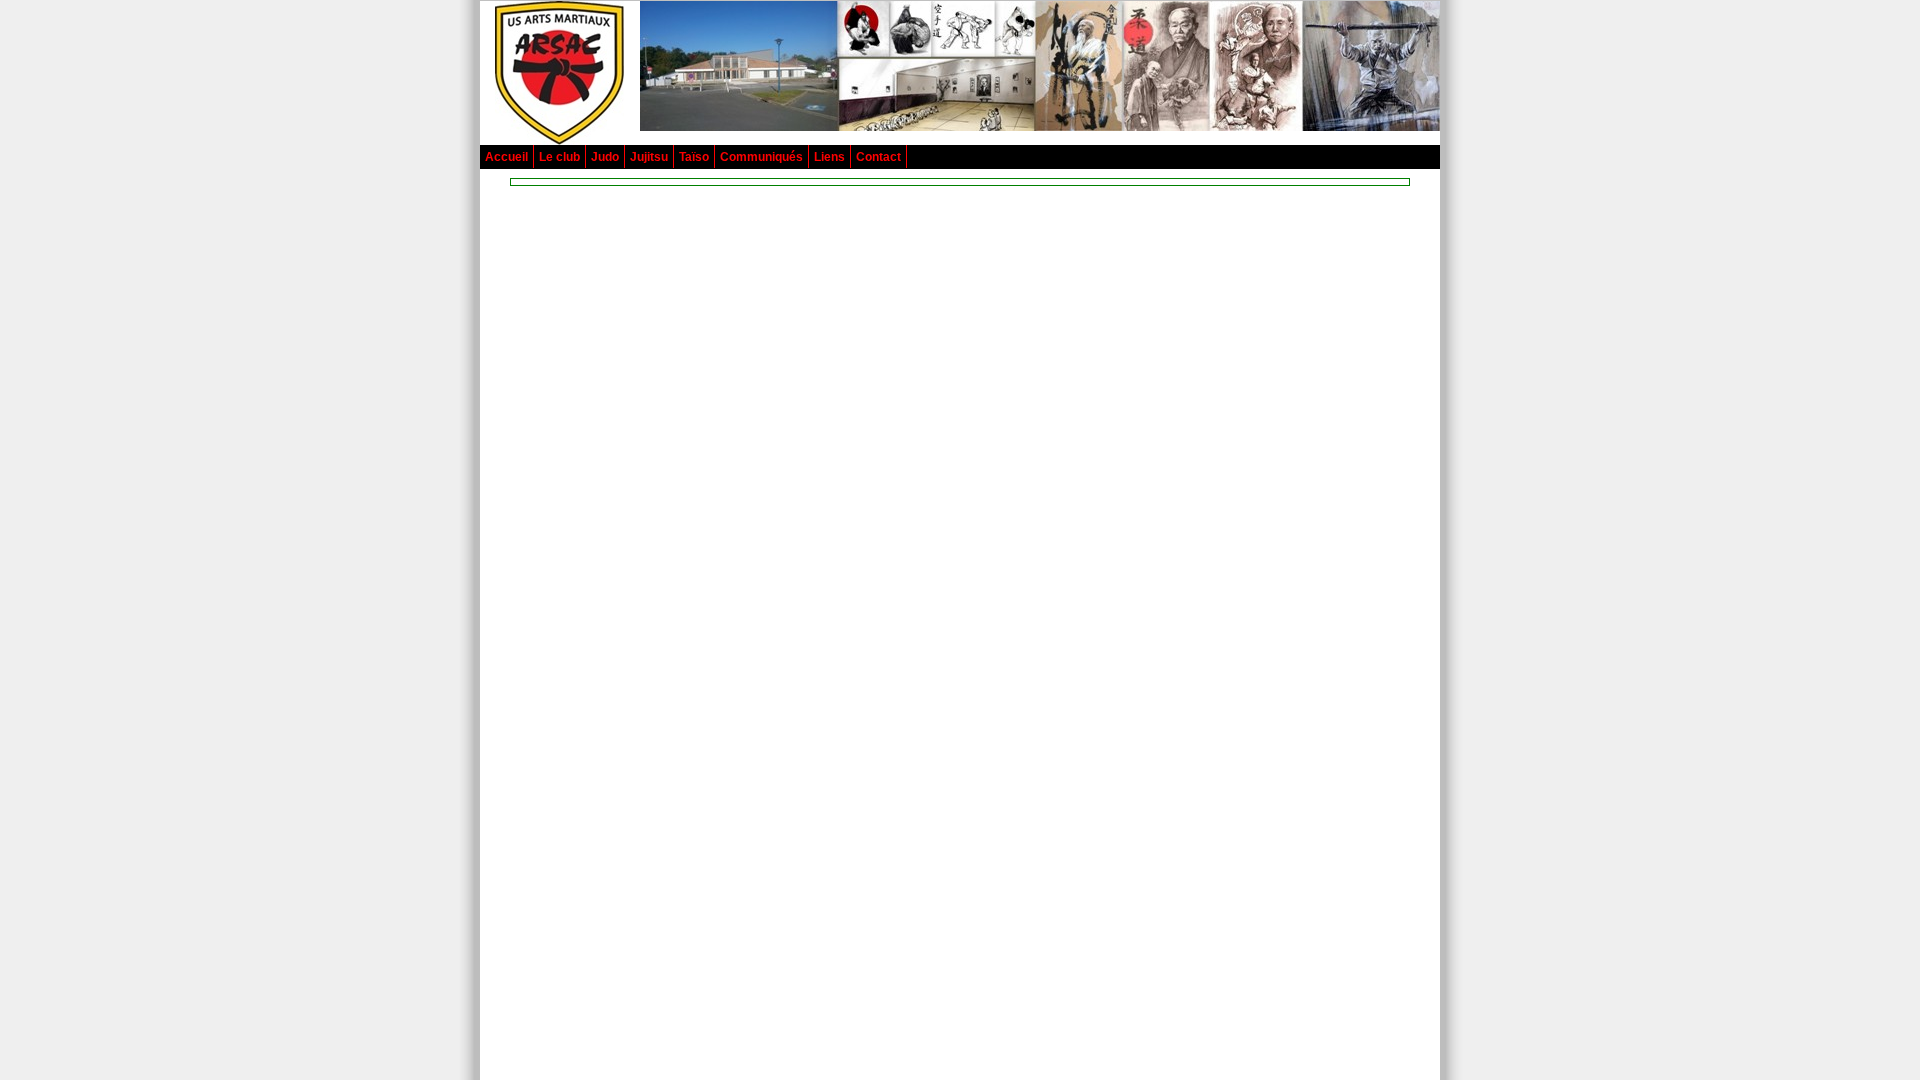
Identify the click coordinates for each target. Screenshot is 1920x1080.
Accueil (506, 157)
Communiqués (761, 157)
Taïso (694, 157)
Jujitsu (649, 157)
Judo (605, 157)
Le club (559, 157)
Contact (878, 157)
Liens (829, 157)
